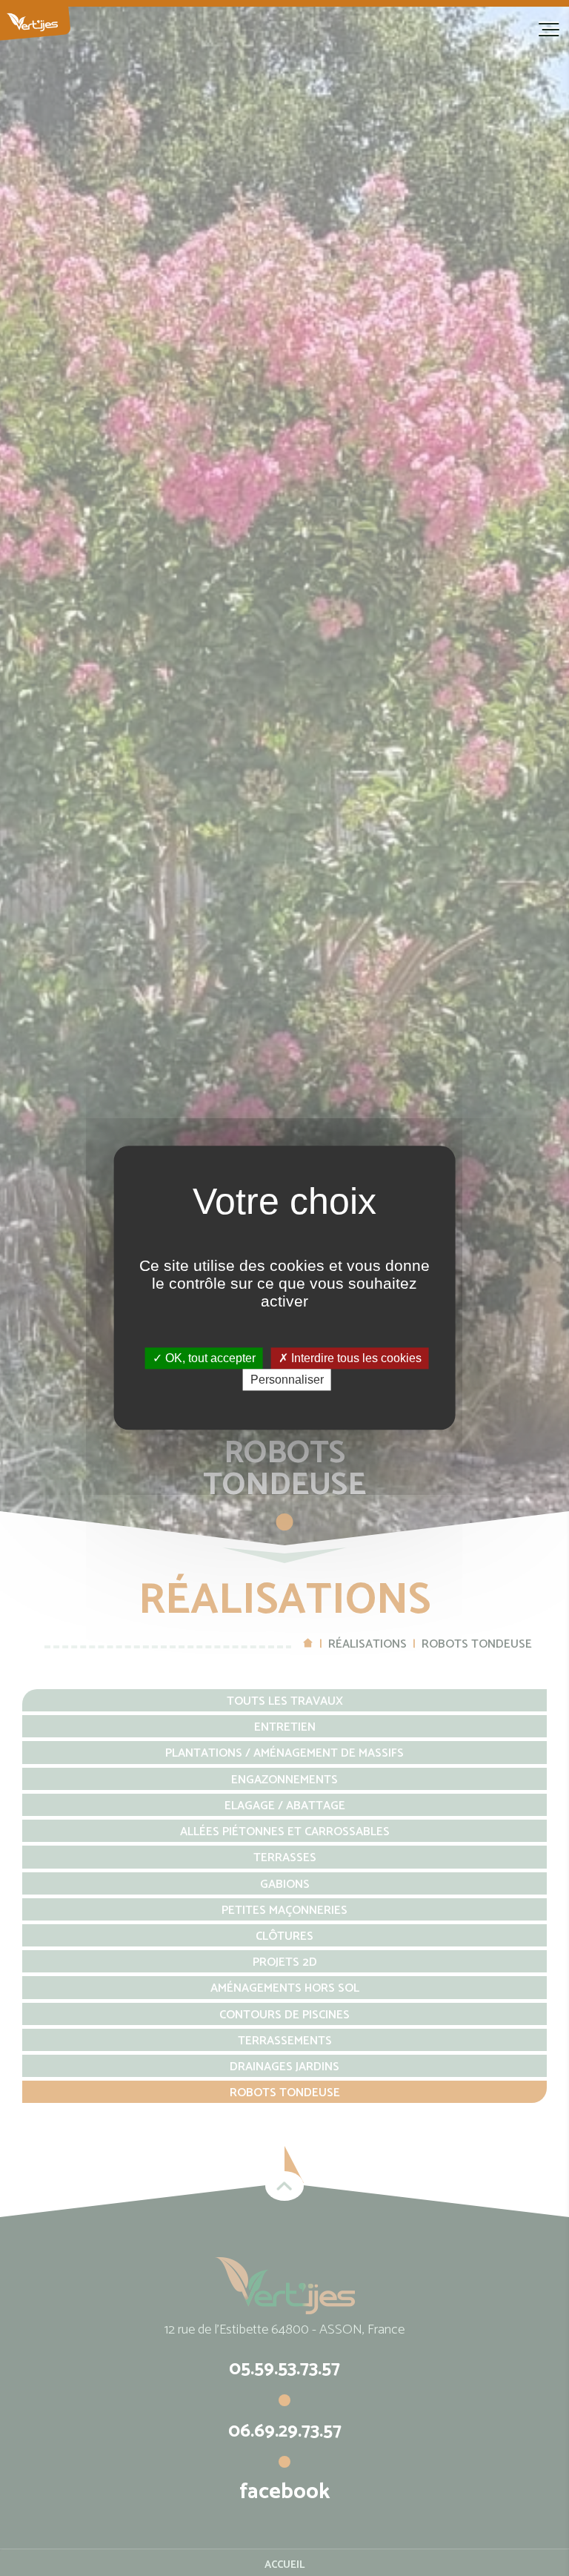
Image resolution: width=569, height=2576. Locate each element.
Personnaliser (287, 1380)
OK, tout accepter (209, 1358)
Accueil (96, 24)
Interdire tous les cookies (355, 1358)
